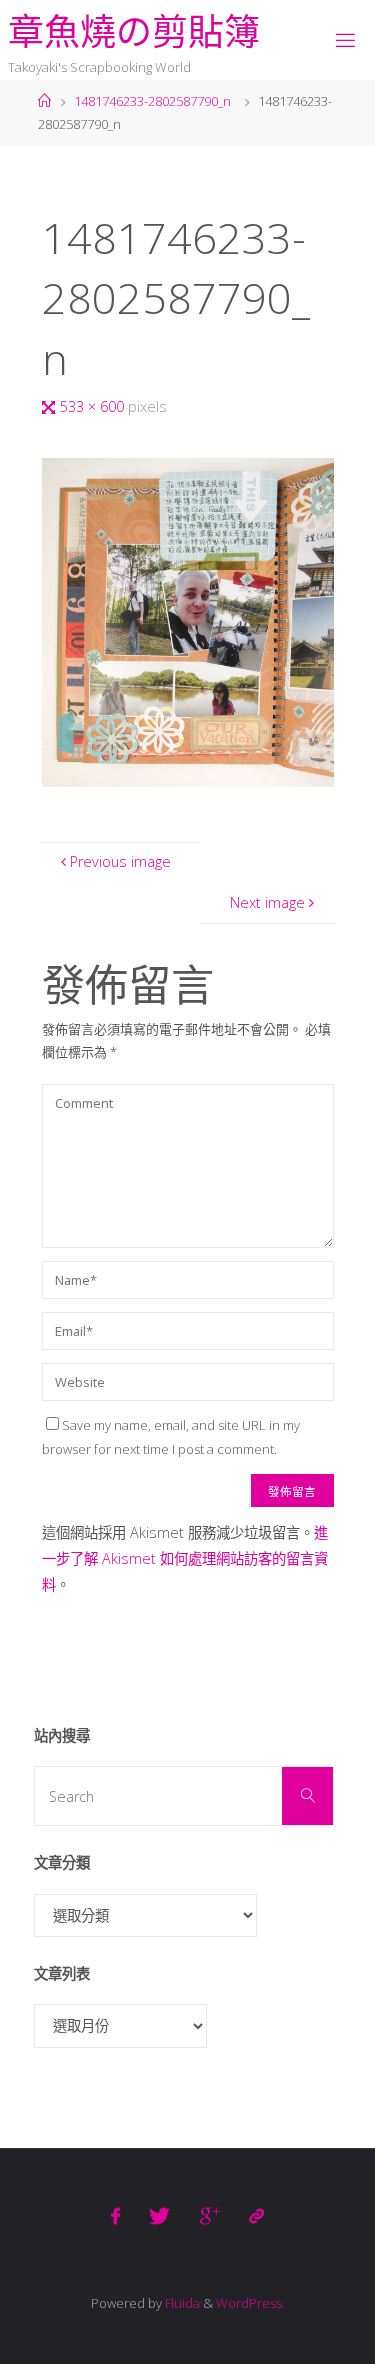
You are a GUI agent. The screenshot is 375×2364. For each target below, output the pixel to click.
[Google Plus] (210, 2216)
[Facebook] (115, 2216)
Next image (267, 902)
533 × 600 (94, 406)
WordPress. (250, 2303)
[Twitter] (159, 2216)
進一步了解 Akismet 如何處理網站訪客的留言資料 (185, 1558)
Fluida (181, 2303)
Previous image (120, 861)
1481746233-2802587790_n (152, 101)
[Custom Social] (256, 2216)
